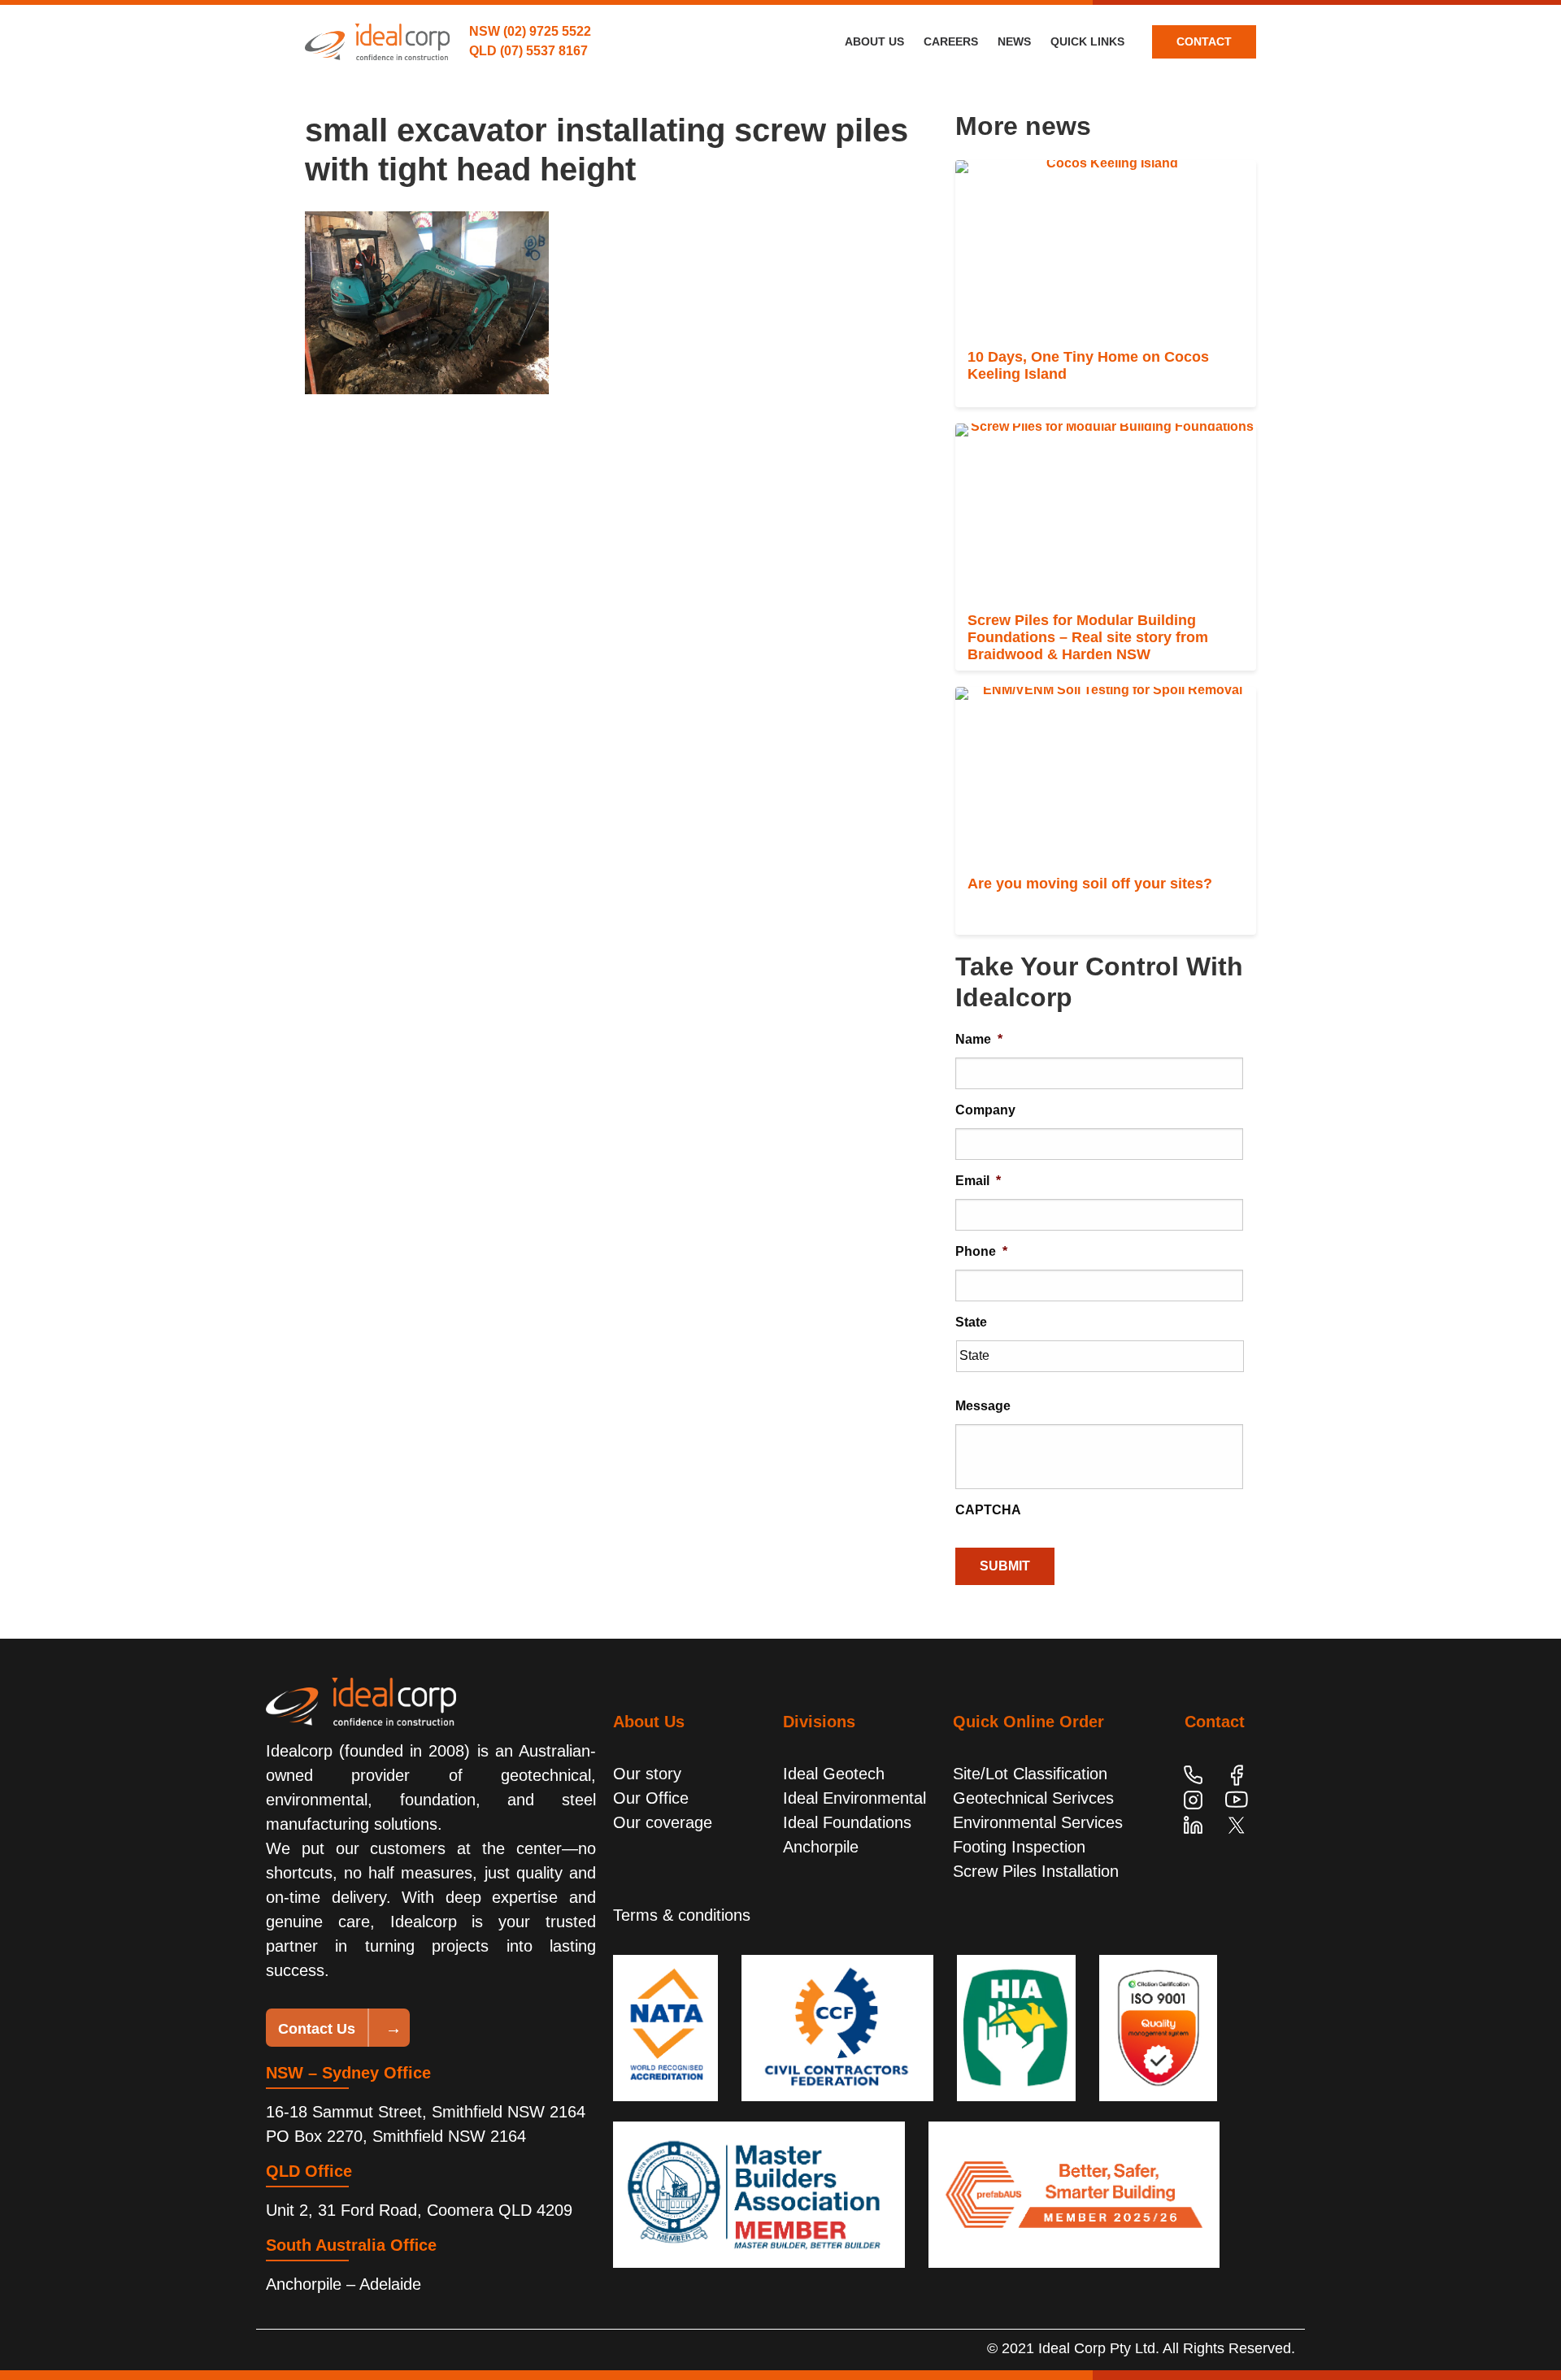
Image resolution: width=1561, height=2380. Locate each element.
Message (983, 1406)
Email (978, 1181)
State (971, 1322)
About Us (874, 41)
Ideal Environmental (854, 1798)
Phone (981, 1251)
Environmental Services (1038, 1822)
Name (979, 1039)
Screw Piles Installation (1036, 1871)
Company (985, 1110)
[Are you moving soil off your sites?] (1106, 776)
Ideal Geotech (834, 1774)
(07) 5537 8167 (544, 51)
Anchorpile (821, 1847)
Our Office (651, 1798)
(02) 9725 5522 (547, 31)
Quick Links (1087, 41)
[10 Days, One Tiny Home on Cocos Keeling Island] (1106, 250)
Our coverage (663, 1822)
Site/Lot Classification (1030, 1774)
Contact (1204, 41)
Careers (951, 41)
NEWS (1014, 41)
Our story (647, 1774)
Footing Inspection (1019, 1847)
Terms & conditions (682, 1915)
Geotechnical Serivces (1033, 1798)
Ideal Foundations (847, 1822)
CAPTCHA (988, 1510)
